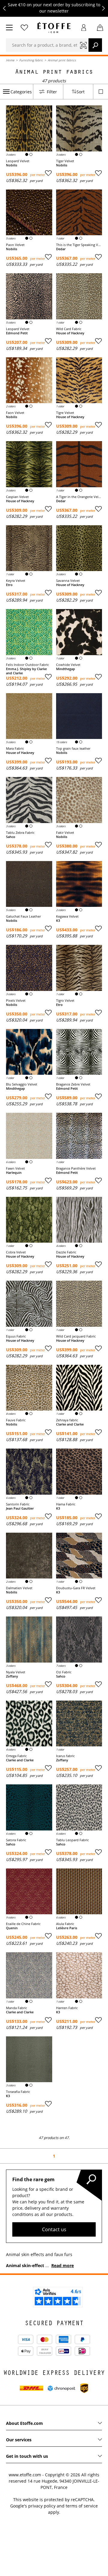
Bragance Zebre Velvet (73, 1084)
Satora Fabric (16, 1840)
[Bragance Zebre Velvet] (79, 1052)
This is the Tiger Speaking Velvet (79, 245)
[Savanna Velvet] (79, 548)
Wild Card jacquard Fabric (76, 1336)
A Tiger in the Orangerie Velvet (79, 497)
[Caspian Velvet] (29, 464)
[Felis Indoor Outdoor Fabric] (29, 632)
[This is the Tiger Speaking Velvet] (79, 212)
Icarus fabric (65, 1756)
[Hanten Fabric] (79, 1975)
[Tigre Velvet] (79, 380)
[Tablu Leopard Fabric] (79, 1807)
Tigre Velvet (65, 413)
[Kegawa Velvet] (79, 884)
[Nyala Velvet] (29, 1640)
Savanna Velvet (68, 581)
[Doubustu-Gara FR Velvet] (79, 1556)
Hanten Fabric (67, 2008)
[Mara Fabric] (29, 716)
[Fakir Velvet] (79, 800)
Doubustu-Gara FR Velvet (76, 1588)
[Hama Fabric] (79, 1472)
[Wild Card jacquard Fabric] (79, 1304)
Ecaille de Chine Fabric (23, 1924)
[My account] (84, 28)
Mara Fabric (15, 749)
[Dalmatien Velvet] (29, 1556)
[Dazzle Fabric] (79, 1220)
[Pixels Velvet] (29, 968)
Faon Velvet (15, 413)
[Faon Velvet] (29, 380)
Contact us (54, 2229)
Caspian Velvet (17, 497)
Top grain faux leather (73, 749)
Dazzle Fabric (66, 1252)
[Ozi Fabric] (79, 1640)
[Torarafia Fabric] (29, 2059)
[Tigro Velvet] (79, 968)
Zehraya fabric (67, 1420)
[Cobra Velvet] (29, 1220)
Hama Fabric (66, 1504)
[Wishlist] (24, 28)
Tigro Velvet (65, 1001)
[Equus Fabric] (29, 1304)
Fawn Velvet (15, 1168)
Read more (63, 2265)
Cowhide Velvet (68, 665)
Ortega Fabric (16, 1756)
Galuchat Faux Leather (23, 916)
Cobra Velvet (16, 1252)
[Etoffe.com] (54, 28)
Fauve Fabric (16, 1420)
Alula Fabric (65, 1924)
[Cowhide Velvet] (79, 632)
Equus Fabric (16, 1336)
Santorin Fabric (18, 1504)
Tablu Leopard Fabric (72, 1840)
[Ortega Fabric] (29, 1724)
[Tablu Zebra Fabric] (29, 800)
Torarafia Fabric (18, 2092)
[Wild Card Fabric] (79, 296)
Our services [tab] (19, 2440)
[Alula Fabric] (79, 1892)
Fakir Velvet (65, 833)
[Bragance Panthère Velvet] (79, 1136)
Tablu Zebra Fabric (20, 833)
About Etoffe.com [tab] (24, 2423)
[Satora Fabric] (29, 1807)
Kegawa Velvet (67, 916)
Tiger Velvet (65, 161)
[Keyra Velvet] (29, 548)
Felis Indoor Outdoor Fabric (27, 665)
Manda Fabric (16, 2008)
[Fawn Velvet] (29, 1136)
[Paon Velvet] (29, 212)
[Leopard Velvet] (29, 128)
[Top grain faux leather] (79, 716)
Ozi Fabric (64, 1672)
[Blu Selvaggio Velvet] (29, 1052)
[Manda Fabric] (29, 1975)
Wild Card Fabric (69, 329)
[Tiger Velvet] (79, 128)
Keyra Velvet (16, 581)
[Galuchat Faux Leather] (29, 884)
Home (10, 60)
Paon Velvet (15, 245)
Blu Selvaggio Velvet (22, 1084)
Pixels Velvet (16, 1001)
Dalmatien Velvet (19, 1588)
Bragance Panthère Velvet (76, 1168)
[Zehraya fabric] (79, 1388)
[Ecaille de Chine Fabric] (29, 1892)
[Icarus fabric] (79, 1724)
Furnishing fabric (31, 60)
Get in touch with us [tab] (27, 2456)
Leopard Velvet (18, 161)
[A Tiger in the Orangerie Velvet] (79, 464)
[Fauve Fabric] (29, 1388)
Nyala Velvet (16, 1672)
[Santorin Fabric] (29, 1472)
